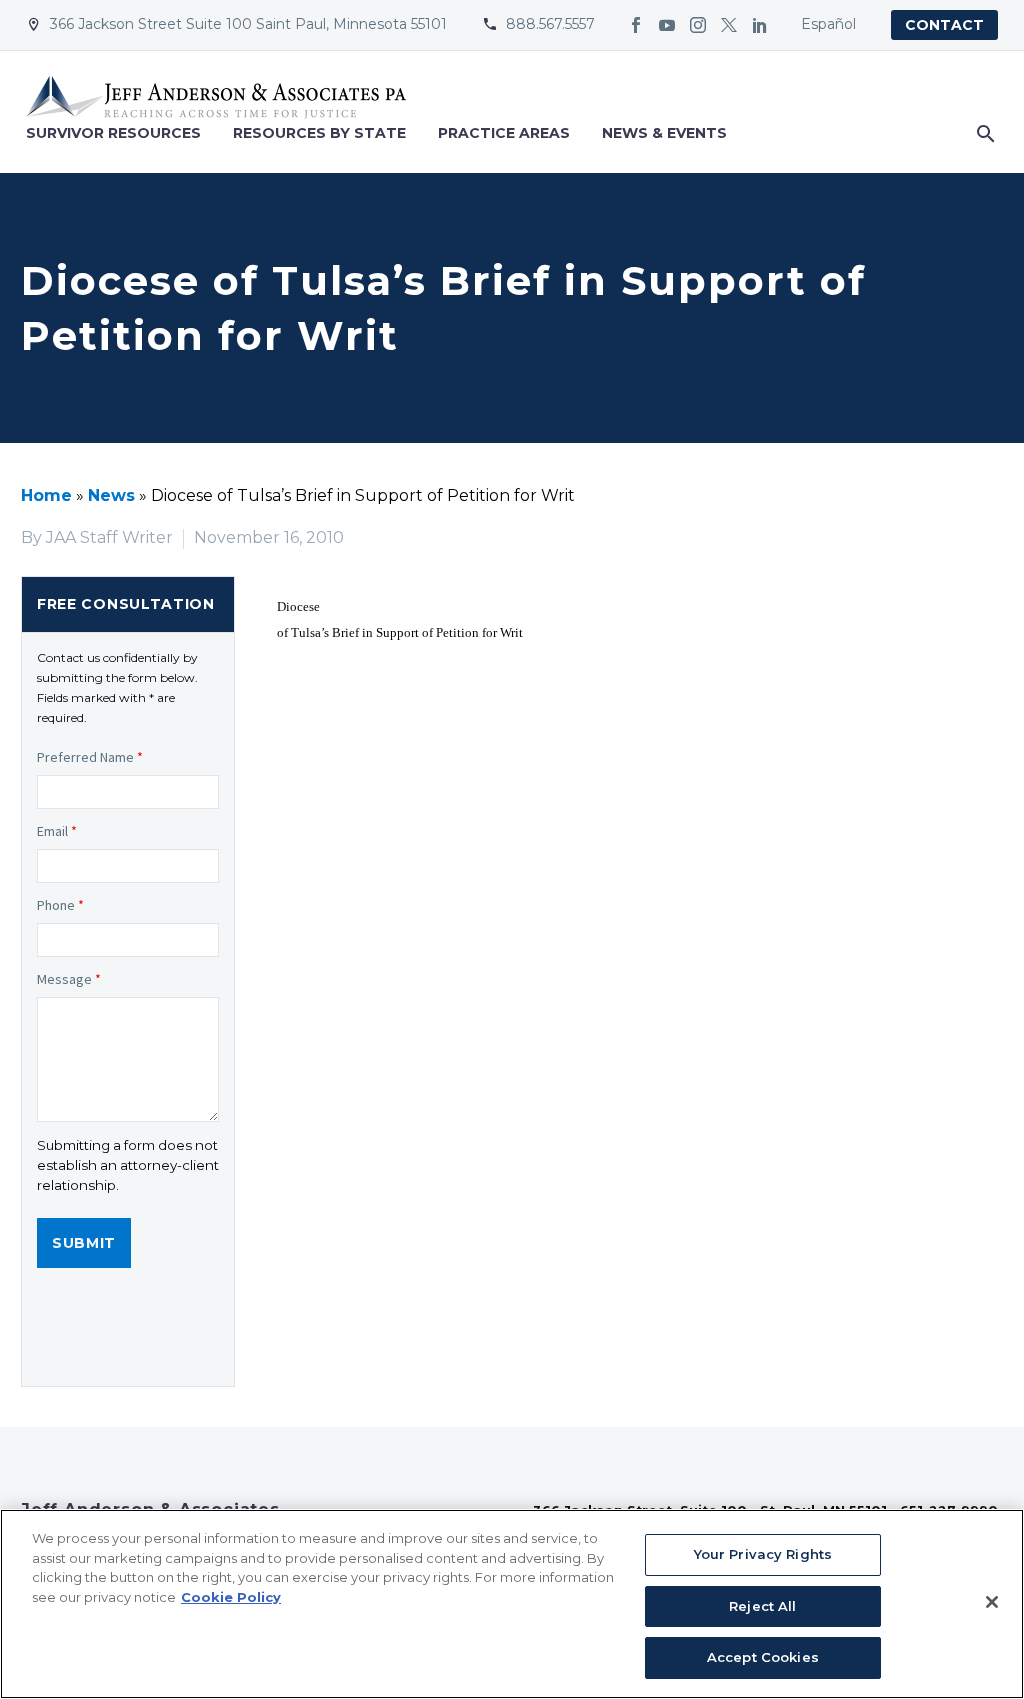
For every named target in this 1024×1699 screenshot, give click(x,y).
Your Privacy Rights (763, 1554)
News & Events (664, 133)
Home (46, 495)
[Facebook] (636, 25)
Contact (944, 25)
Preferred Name (90, 757)
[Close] (992, 1602)
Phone (60, 905)
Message (69, 979)
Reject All (762, 1606)
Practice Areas (504, 133)
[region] (512, 1604)
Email (57, 831)
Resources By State (319, 133)
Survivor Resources (113, 133)
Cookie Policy (231, 1597)
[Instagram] (698, 25)
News (111, 495)
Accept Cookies (763, 1657)
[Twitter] (729, 25)
